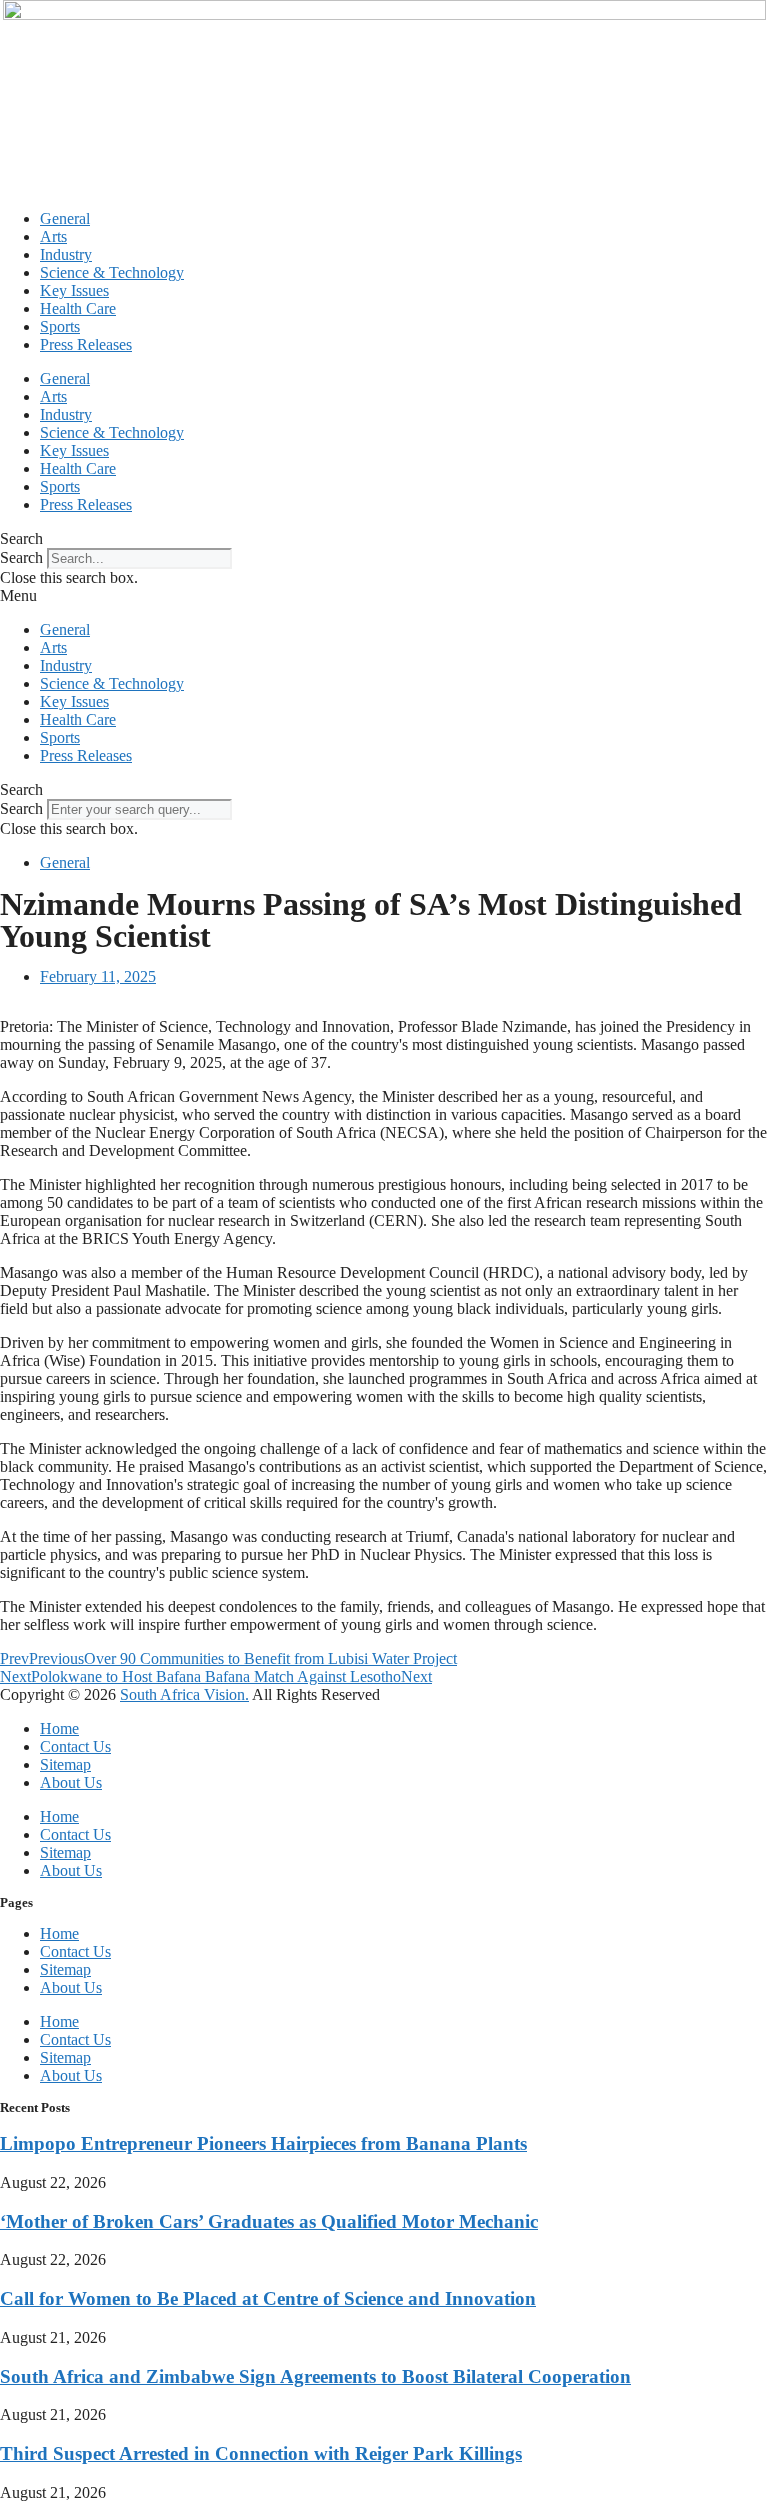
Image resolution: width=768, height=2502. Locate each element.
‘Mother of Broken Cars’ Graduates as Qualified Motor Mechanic (269, 2221)
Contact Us (75, 1746)
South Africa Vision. (184, 1694)
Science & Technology (112, 272)
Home (59, 1728)
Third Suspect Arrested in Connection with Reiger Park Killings (261, 2453)
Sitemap (65, 1764)
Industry (66, 254)
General (65, 218)
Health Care (78, 308)
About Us (71, 1782)
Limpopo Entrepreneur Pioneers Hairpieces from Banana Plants (263, 2143)
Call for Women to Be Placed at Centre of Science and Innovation (268, 2298)
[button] (384, 539)
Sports (60, 326)
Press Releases (86, 344)
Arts (53, 236)
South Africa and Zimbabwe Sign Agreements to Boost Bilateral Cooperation (315, 2376)
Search (21, 557)
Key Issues (74, 290)
